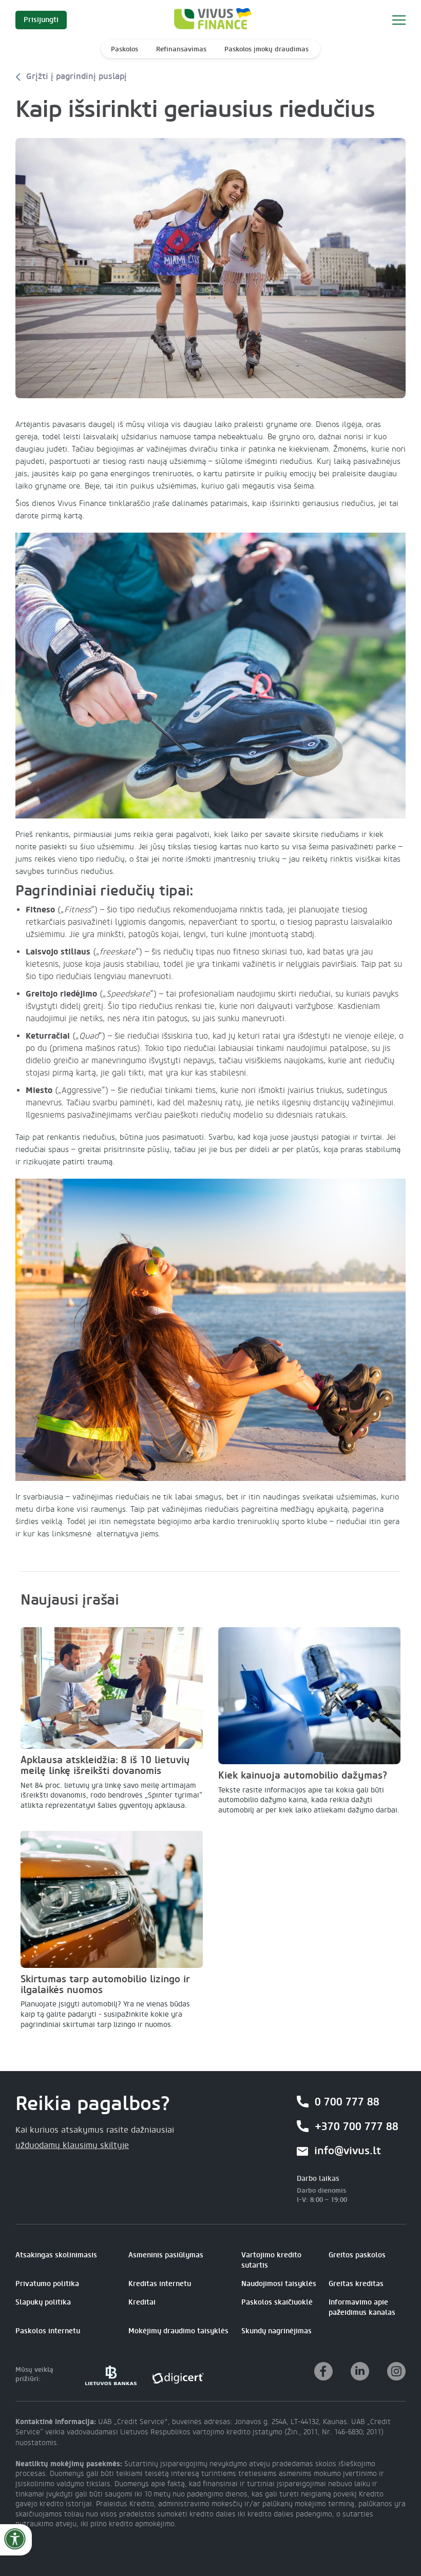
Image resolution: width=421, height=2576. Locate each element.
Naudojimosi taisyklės (279, 2284)
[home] (210, 20)
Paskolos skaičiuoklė (277, 2302)
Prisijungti (41, 20)
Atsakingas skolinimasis (56, 2255)
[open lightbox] (210, 268)
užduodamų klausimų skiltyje (72, 2145)
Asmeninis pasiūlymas (166, 2255)
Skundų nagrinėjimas (276, 2331)
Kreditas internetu (160, 2284)
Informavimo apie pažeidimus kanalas (362, 2307)
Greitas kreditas (356, 2284)
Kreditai (142, 2302)
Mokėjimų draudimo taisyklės (178, 2331)
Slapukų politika (43, 2302)
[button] (399, 20)
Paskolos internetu (48, 2331)
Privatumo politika (47, 2284)
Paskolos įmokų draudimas (266, 49)
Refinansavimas (181, 49)
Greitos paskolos (357, 2255)
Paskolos (125, 49)
